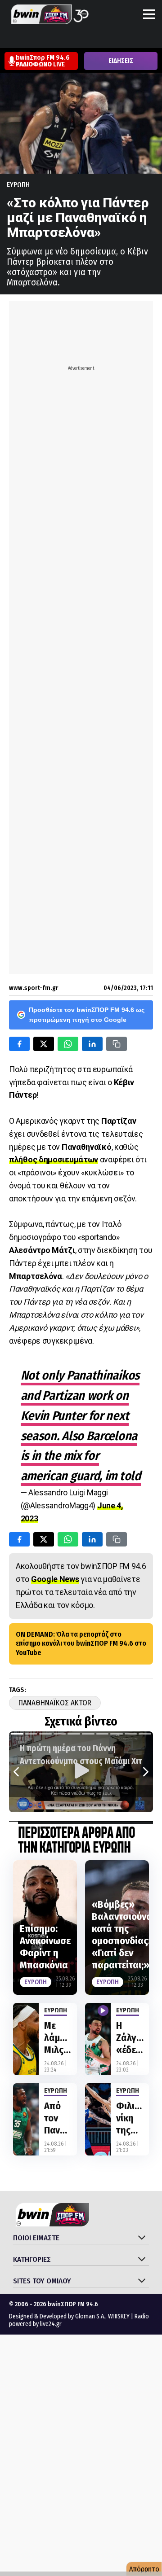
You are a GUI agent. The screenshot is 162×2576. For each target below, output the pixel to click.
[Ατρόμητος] (60, 39)
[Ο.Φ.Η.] (128, 39)
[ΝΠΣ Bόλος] (77, 39)
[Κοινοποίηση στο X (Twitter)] (44, 1044)
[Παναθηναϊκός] (145, 39)
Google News (55, 1579)
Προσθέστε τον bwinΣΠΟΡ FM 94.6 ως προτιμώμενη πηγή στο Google (87, 1015)
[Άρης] (26, 39)
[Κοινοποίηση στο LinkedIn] (92, 1044)
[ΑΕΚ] (9, 39)
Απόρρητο (144, 2569)
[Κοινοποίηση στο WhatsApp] (68, 1044)
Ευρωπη (18, 184)
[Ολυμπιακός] (111, 39)
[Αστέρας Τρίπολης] (43, 39)
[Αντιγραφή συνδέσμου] (117, 1044)
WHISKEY (119, 2316)
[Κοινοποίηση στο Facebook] (19, 1044)
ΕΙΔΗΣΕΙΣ (121, 61)
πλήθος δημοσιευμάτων (54, 1159)
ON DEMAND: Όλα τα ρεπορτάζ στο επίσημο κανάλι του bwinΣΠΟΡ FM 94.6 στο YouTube (81, 1644)
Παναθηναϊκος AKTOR (55, 1703)
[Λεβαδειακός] (94, 39)
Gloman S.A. (90, 2316)
